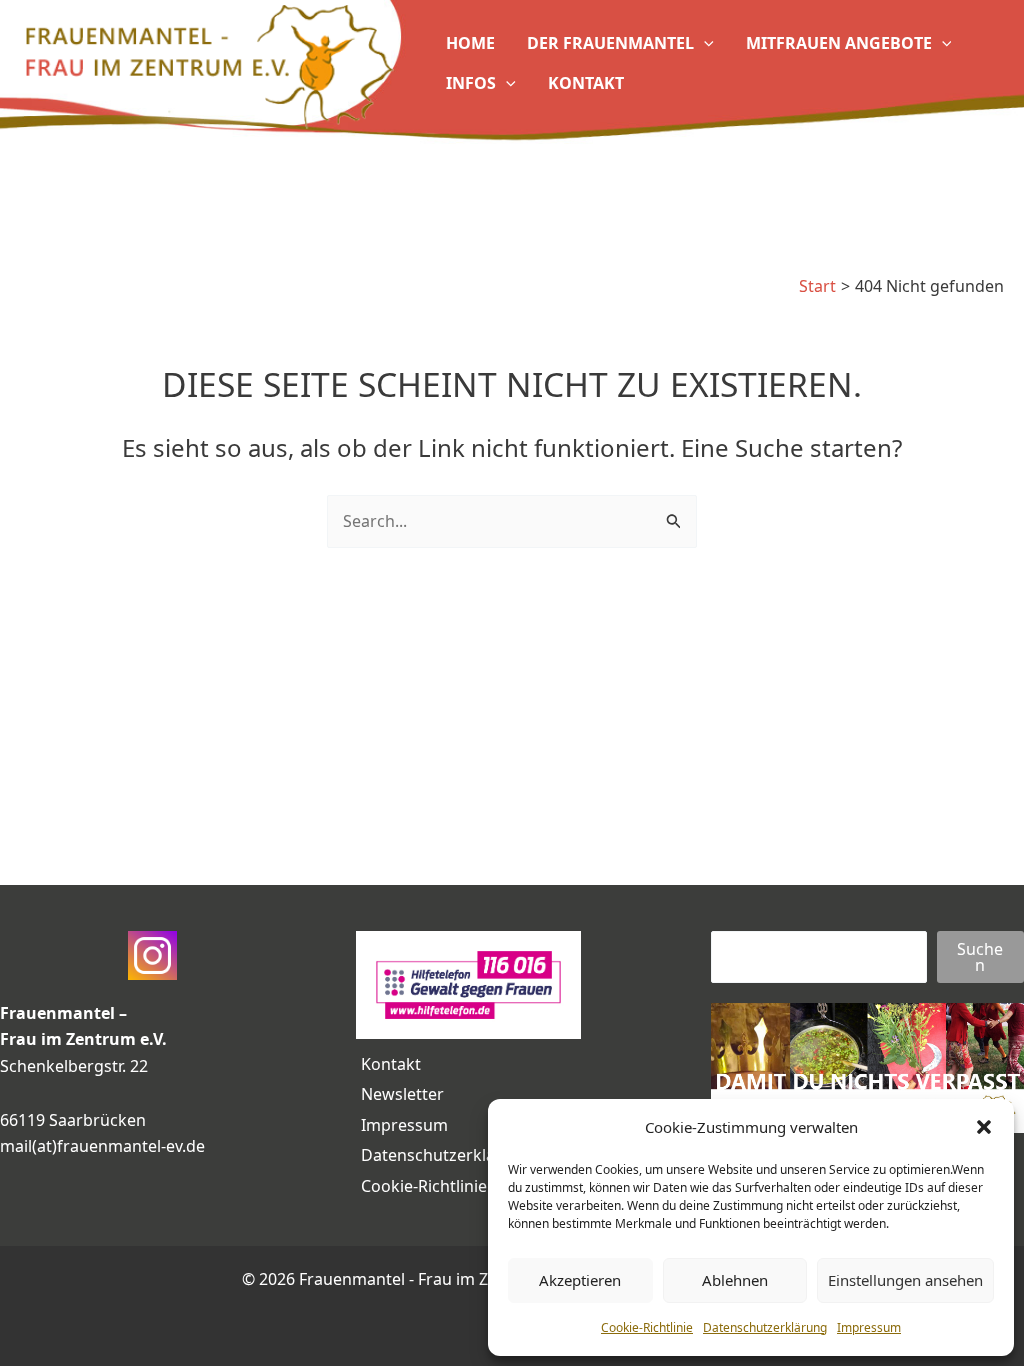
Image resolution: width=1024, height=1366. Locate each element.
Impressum (869, 1327)
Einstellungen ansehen (905, 1280)
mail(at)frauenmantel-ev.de (102, 1146)
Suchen (980, 957)
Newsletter (402, 1094)
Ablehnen (735, 1280)
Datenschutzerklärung (765, 1327)
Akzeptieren (580, 1280)
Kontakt (391, 1064)
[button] (984, 1127)
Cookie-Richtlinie (647, 1327)
